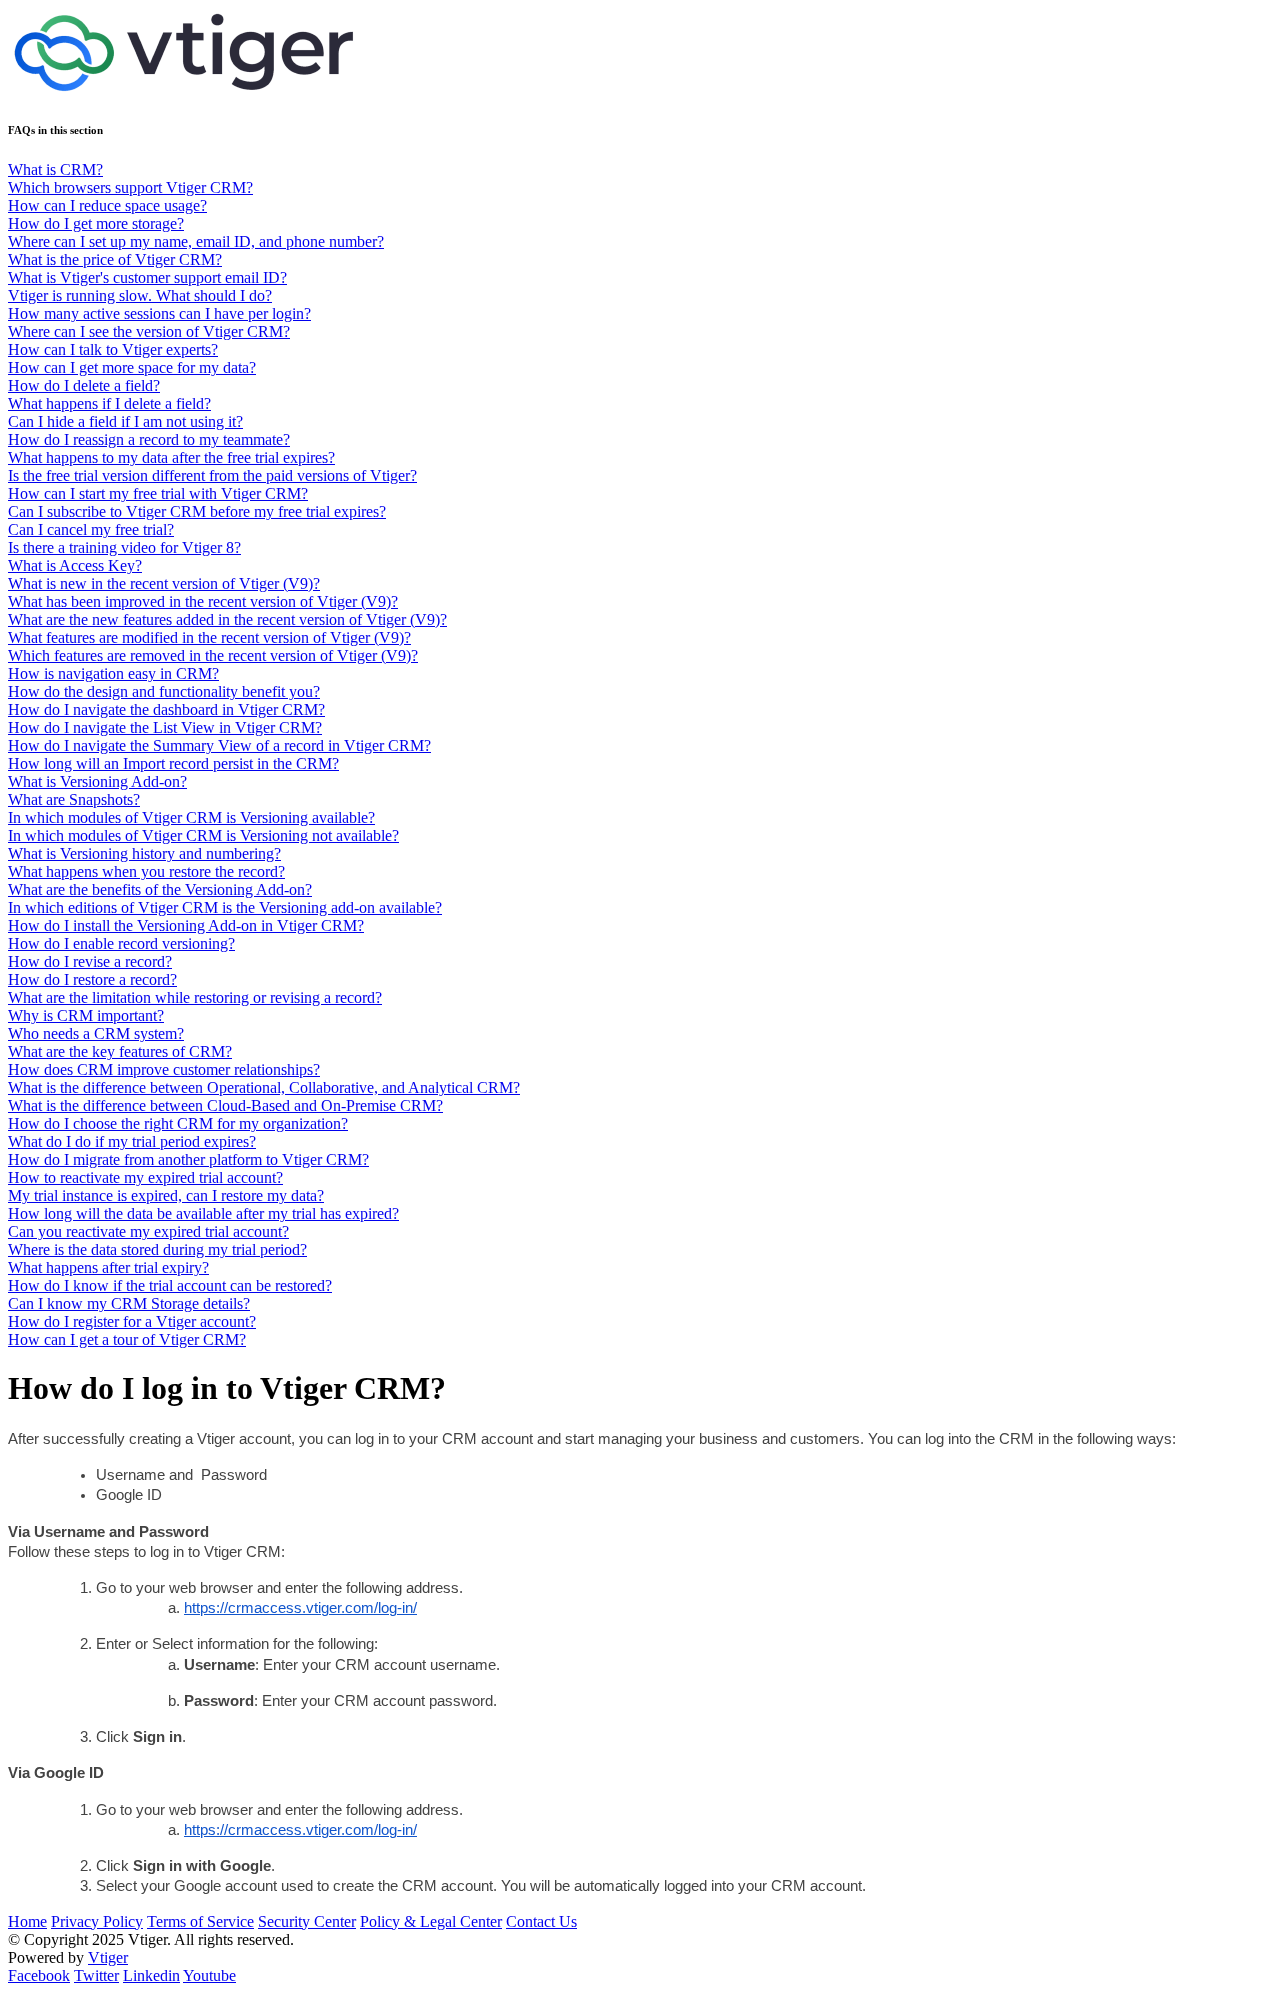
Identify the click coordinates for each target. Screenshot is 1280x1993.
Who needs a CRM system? (96, 1033)
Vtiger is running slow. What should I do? (140, 295)
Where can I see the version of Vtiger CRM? (149, 331)
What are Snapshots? (74, 799)
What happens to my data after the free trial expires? (171, 457)
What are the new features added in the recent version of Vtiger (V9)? (227, 619)
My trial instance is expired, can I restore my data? (166, 1195)
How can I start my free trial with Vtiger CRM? (158, 493)
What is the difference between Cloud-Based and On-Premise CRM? (225, 1105)
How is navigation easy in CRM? (113, 673)
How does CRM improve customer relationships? (164, 1069)
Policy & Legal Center (431, 1921)
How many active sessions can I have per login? (159, 313)
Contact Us (541, 1921)
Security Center (307, 1921)
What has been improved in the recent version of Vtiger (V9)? (203, 601)
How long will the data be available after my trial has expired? (203, 1213)
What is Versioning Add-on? (97, 781)
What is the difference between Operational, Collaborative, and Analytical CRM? (264, 1087)
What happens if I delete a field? (109, 403)
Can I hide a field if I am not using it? (125, 421)
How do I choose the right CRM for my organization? (178, 1123)
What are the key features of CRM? (120, 1051)
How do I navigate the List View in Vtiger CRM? (165, 727)
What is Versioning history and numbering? (144, 853)
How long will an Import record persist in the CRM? (173, 763)
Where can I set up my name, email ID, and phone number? (196, 241)
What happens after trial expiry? (108, 1267)
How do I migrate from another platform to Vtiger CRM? (188, 1159)
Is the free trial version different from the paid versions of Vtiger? (212, 475)
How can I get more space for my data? (132, 367)
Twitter (96, 1975)
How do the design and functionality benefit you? (164, 691)
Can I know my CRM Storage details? (129, 1303)
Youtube (209, 1975)
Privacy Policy (97, 1921)
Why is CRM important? (86, 1015)
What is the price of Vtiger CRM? (115, 259)
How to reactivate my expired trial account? (145, 1177)
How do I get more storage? (96, 223)
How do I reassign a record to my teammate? (149, 439)
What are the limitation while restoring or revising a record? (195, 997)
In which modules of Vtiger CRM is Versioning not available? (203, 835)
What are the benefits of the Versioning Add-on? (160, 889)
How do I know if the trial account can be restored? (170, 1285)
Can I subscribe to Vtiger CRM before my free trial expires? (197, 511)
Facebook (39, 1975)
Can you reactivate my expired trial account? (148, 1231)
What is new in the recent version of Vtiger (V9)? (164, 583)
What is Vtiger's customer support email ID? (147, 277)
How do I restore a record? (92, 979)
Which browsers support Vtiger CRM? (130, 187)
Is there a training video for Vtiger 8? (124, 547)
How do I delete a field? (84, 385)
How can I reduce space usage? (107, 205)
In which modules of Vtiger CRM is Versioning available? (191, 817)
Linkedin (151, 1975)
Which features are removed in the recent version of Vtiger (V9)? (213, 655)
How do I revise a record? (90, 961)
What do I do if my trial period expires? (132, 1141)
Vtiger (108, 1957)
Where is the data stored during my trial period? (157, 1249)
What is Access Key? (75, 565)
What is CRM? (55, 169)
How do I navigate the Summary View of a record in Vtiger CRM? (219, 745)
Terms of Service (200, 1921)
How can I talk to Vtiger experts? (113, 349)
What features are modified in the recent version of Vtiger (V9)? (209, 637)
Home (27, 1921)
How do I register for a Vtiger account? (132, 1321)
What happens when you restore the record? (146, 871)
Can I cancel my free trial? (91, 529)
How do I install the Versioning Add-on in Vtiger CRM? (186, 925)
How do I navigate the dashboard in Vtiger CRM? (166, 709)
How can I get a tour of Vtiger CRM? (127, 1339)
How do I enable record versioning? (121, 943)
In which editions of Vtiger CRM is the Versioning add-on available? (225, 907)
